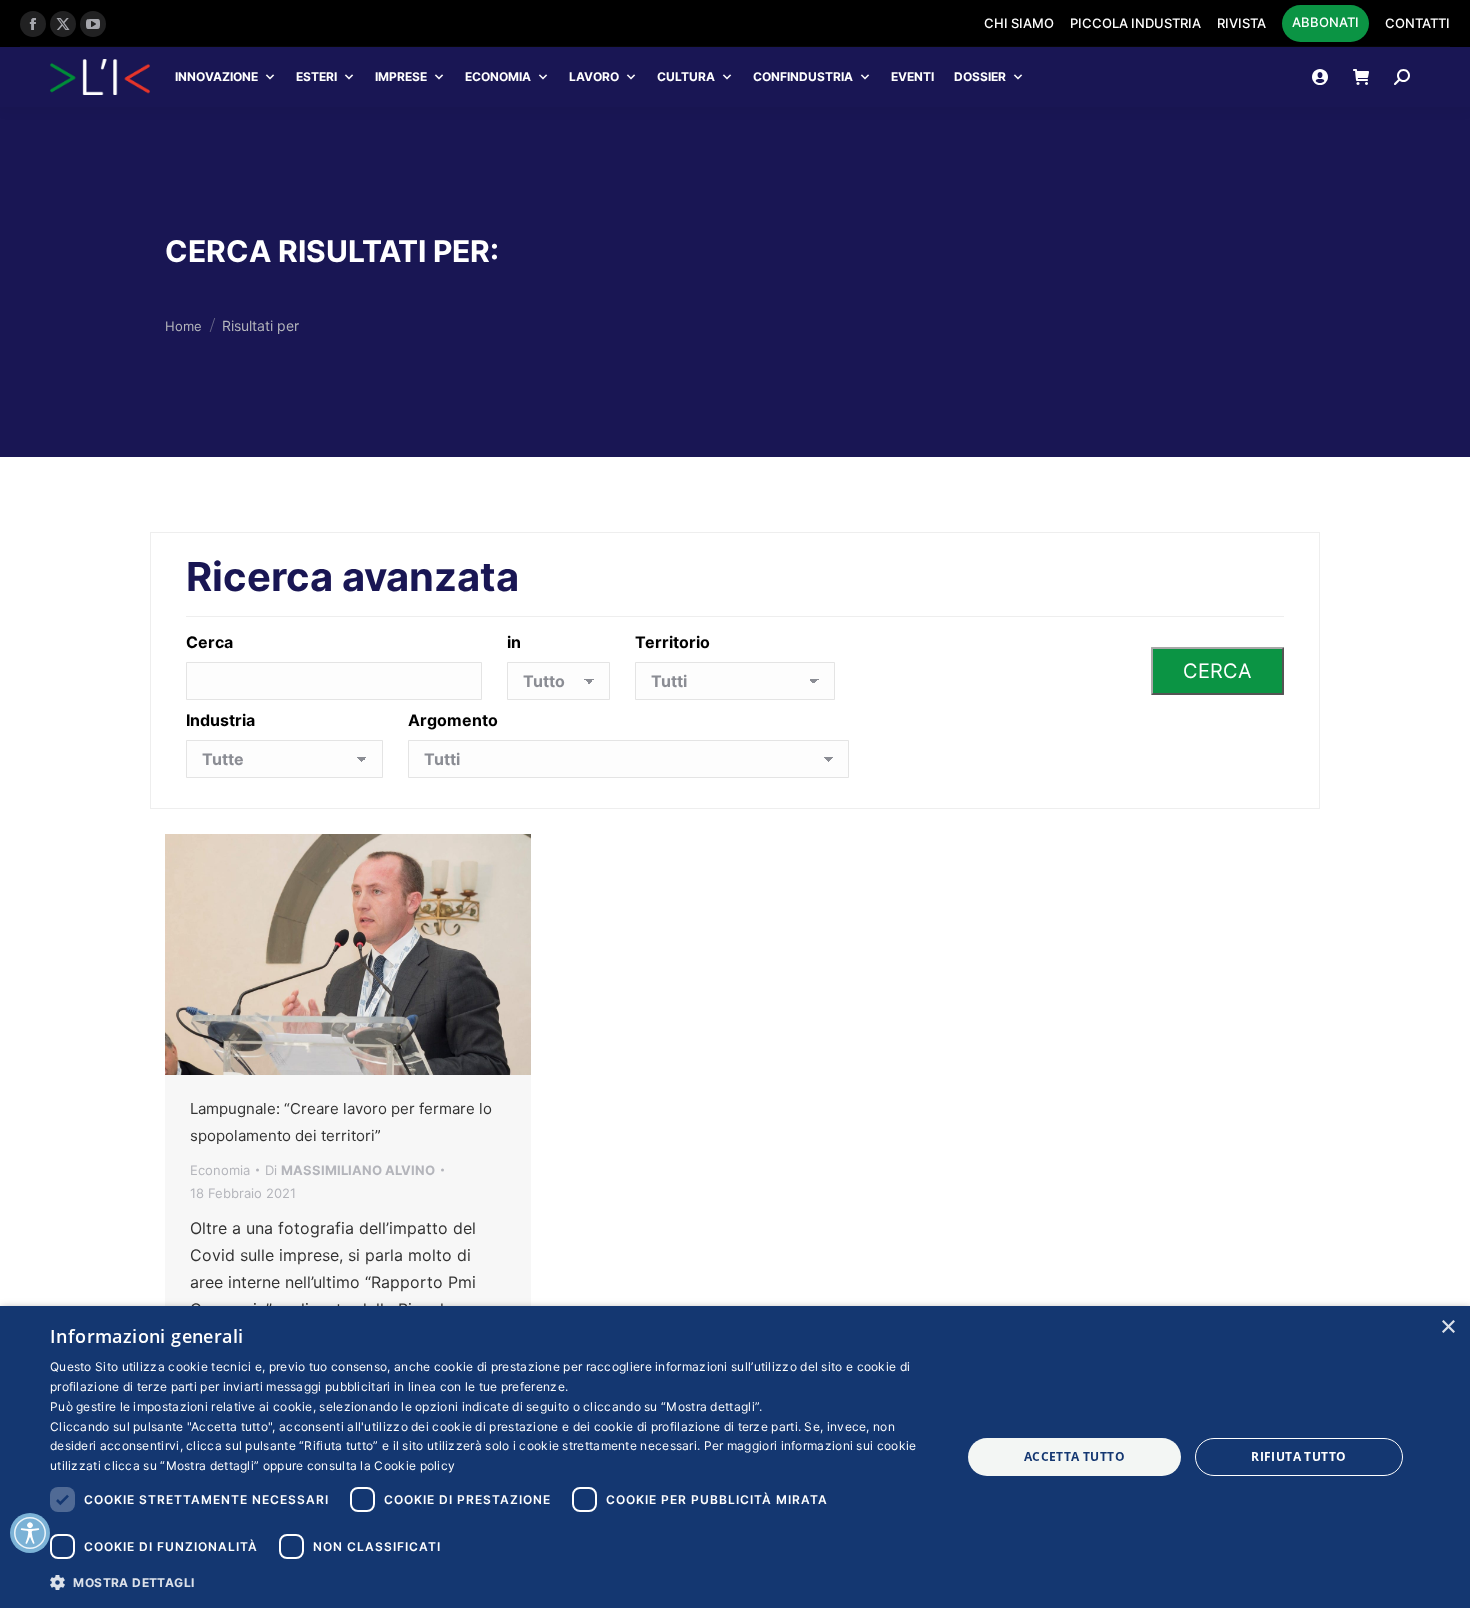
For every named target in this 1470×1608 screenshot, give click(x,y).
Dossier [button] (980, 76)
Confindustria (803, 76)
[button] (492, 1581)
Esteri (316, 76)
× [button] (1447, 1327)
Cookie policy (414, 1465)
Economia (498, 76)
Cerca (209, 642)
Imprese (401, 76)
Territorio (672, 642)
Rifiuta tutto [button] (1298, 1456)
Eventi (912, 76)
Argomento (453, 720)
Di (350, 1170)
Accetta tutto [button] (1074, 1456)
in (514, 642)
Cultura (686, 76)
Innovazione (216, 76)
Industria (220, 720)
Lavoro (594, 76)
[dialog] (735, 1457)
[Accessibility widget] (30, 1533)
